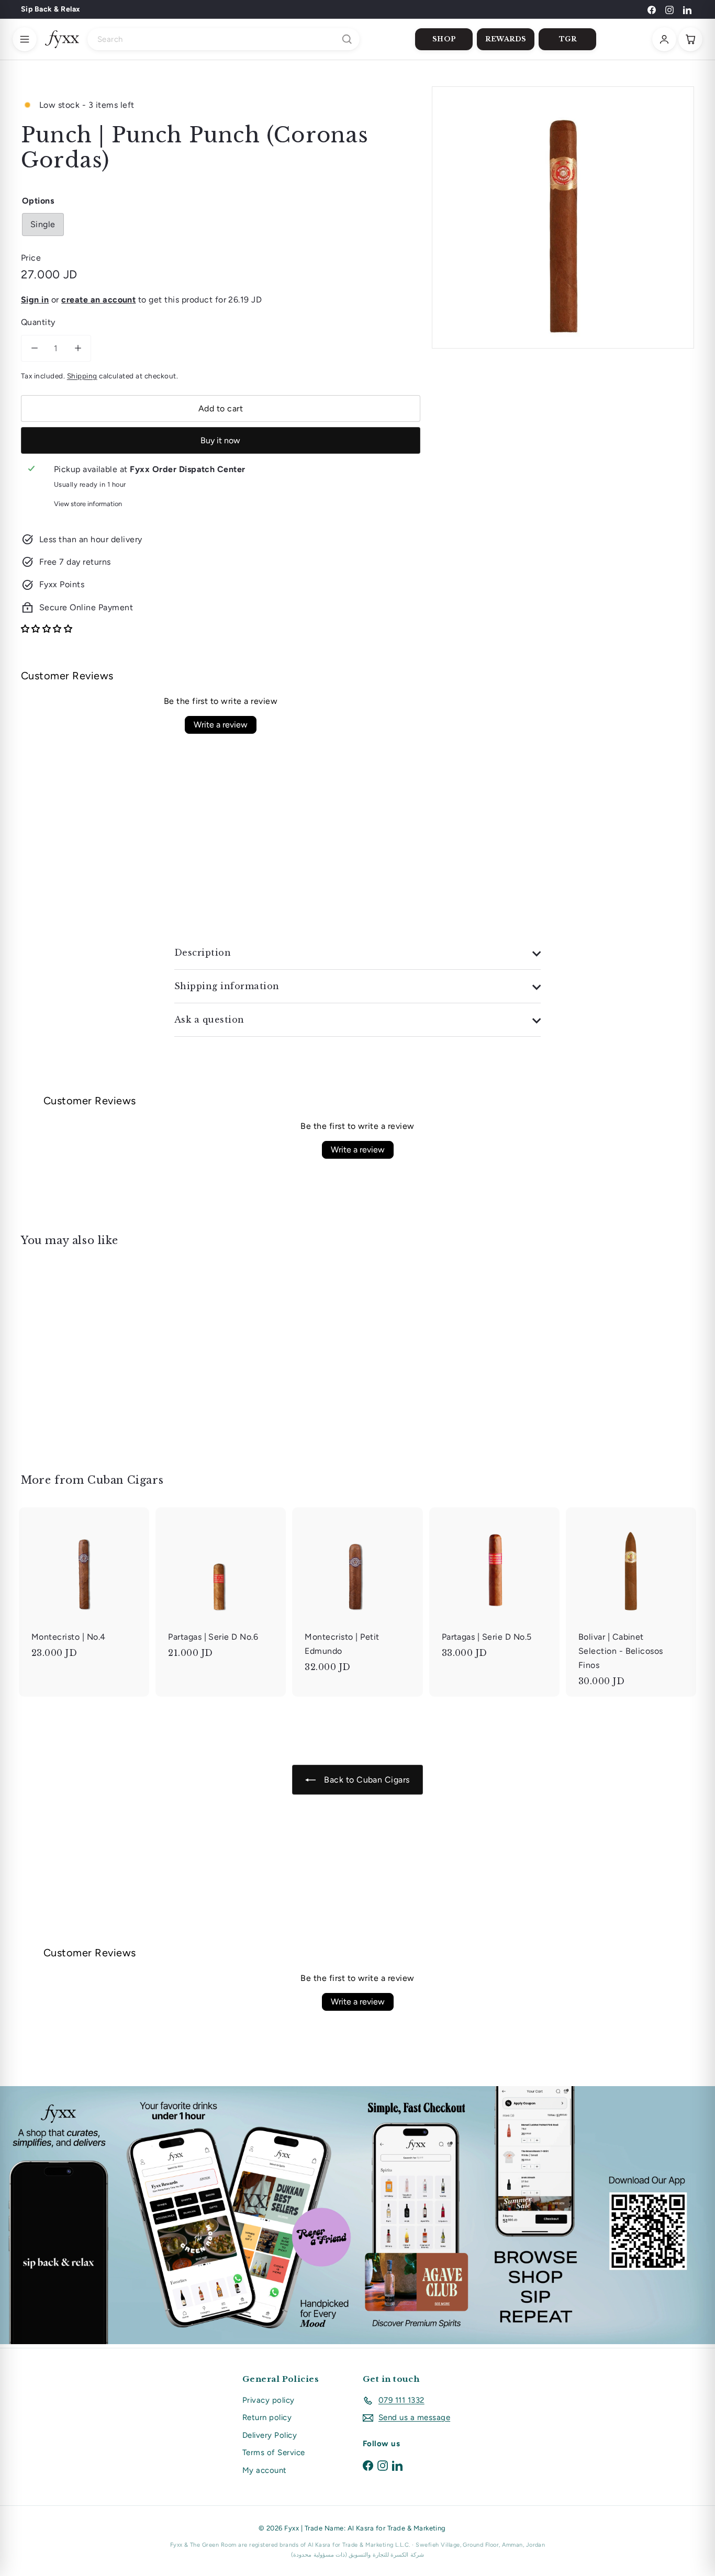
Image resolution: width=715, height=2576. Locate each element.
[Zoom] (563, 217)
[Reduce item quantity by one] (34, 348)
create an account (98, 300)
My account (265, 2470)
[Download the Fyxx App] (357, 2215)
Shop (444, 39)
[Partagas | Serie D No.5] (494, 1588)
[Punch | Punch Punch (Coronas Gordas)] (73, 1353)
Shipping (82, 376)
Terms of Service (274, 2452)
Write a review (221, 725)
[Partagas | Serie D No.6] (221, 1588)
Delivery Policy (270, 2435)
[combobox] (224, 39)
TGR (568, 39)
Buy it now (220, 440)
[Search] (347, 39)
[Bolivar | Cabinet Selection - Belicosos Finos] (631, 1602)
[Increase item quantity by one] (78, 348)
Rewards (506, 39)
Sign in (35, 300)
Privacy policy (269, 2400)
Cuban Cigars (125, 1480)
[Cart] (690, 39)
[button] (47, 629)
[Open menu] (25, 39)
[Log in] (664, 39)
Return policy (267, 2417)
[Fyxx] (62, 39)
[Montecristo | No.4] (84, 1588)
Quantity (38, 322)
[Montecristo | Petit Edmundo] (357, 1595)
